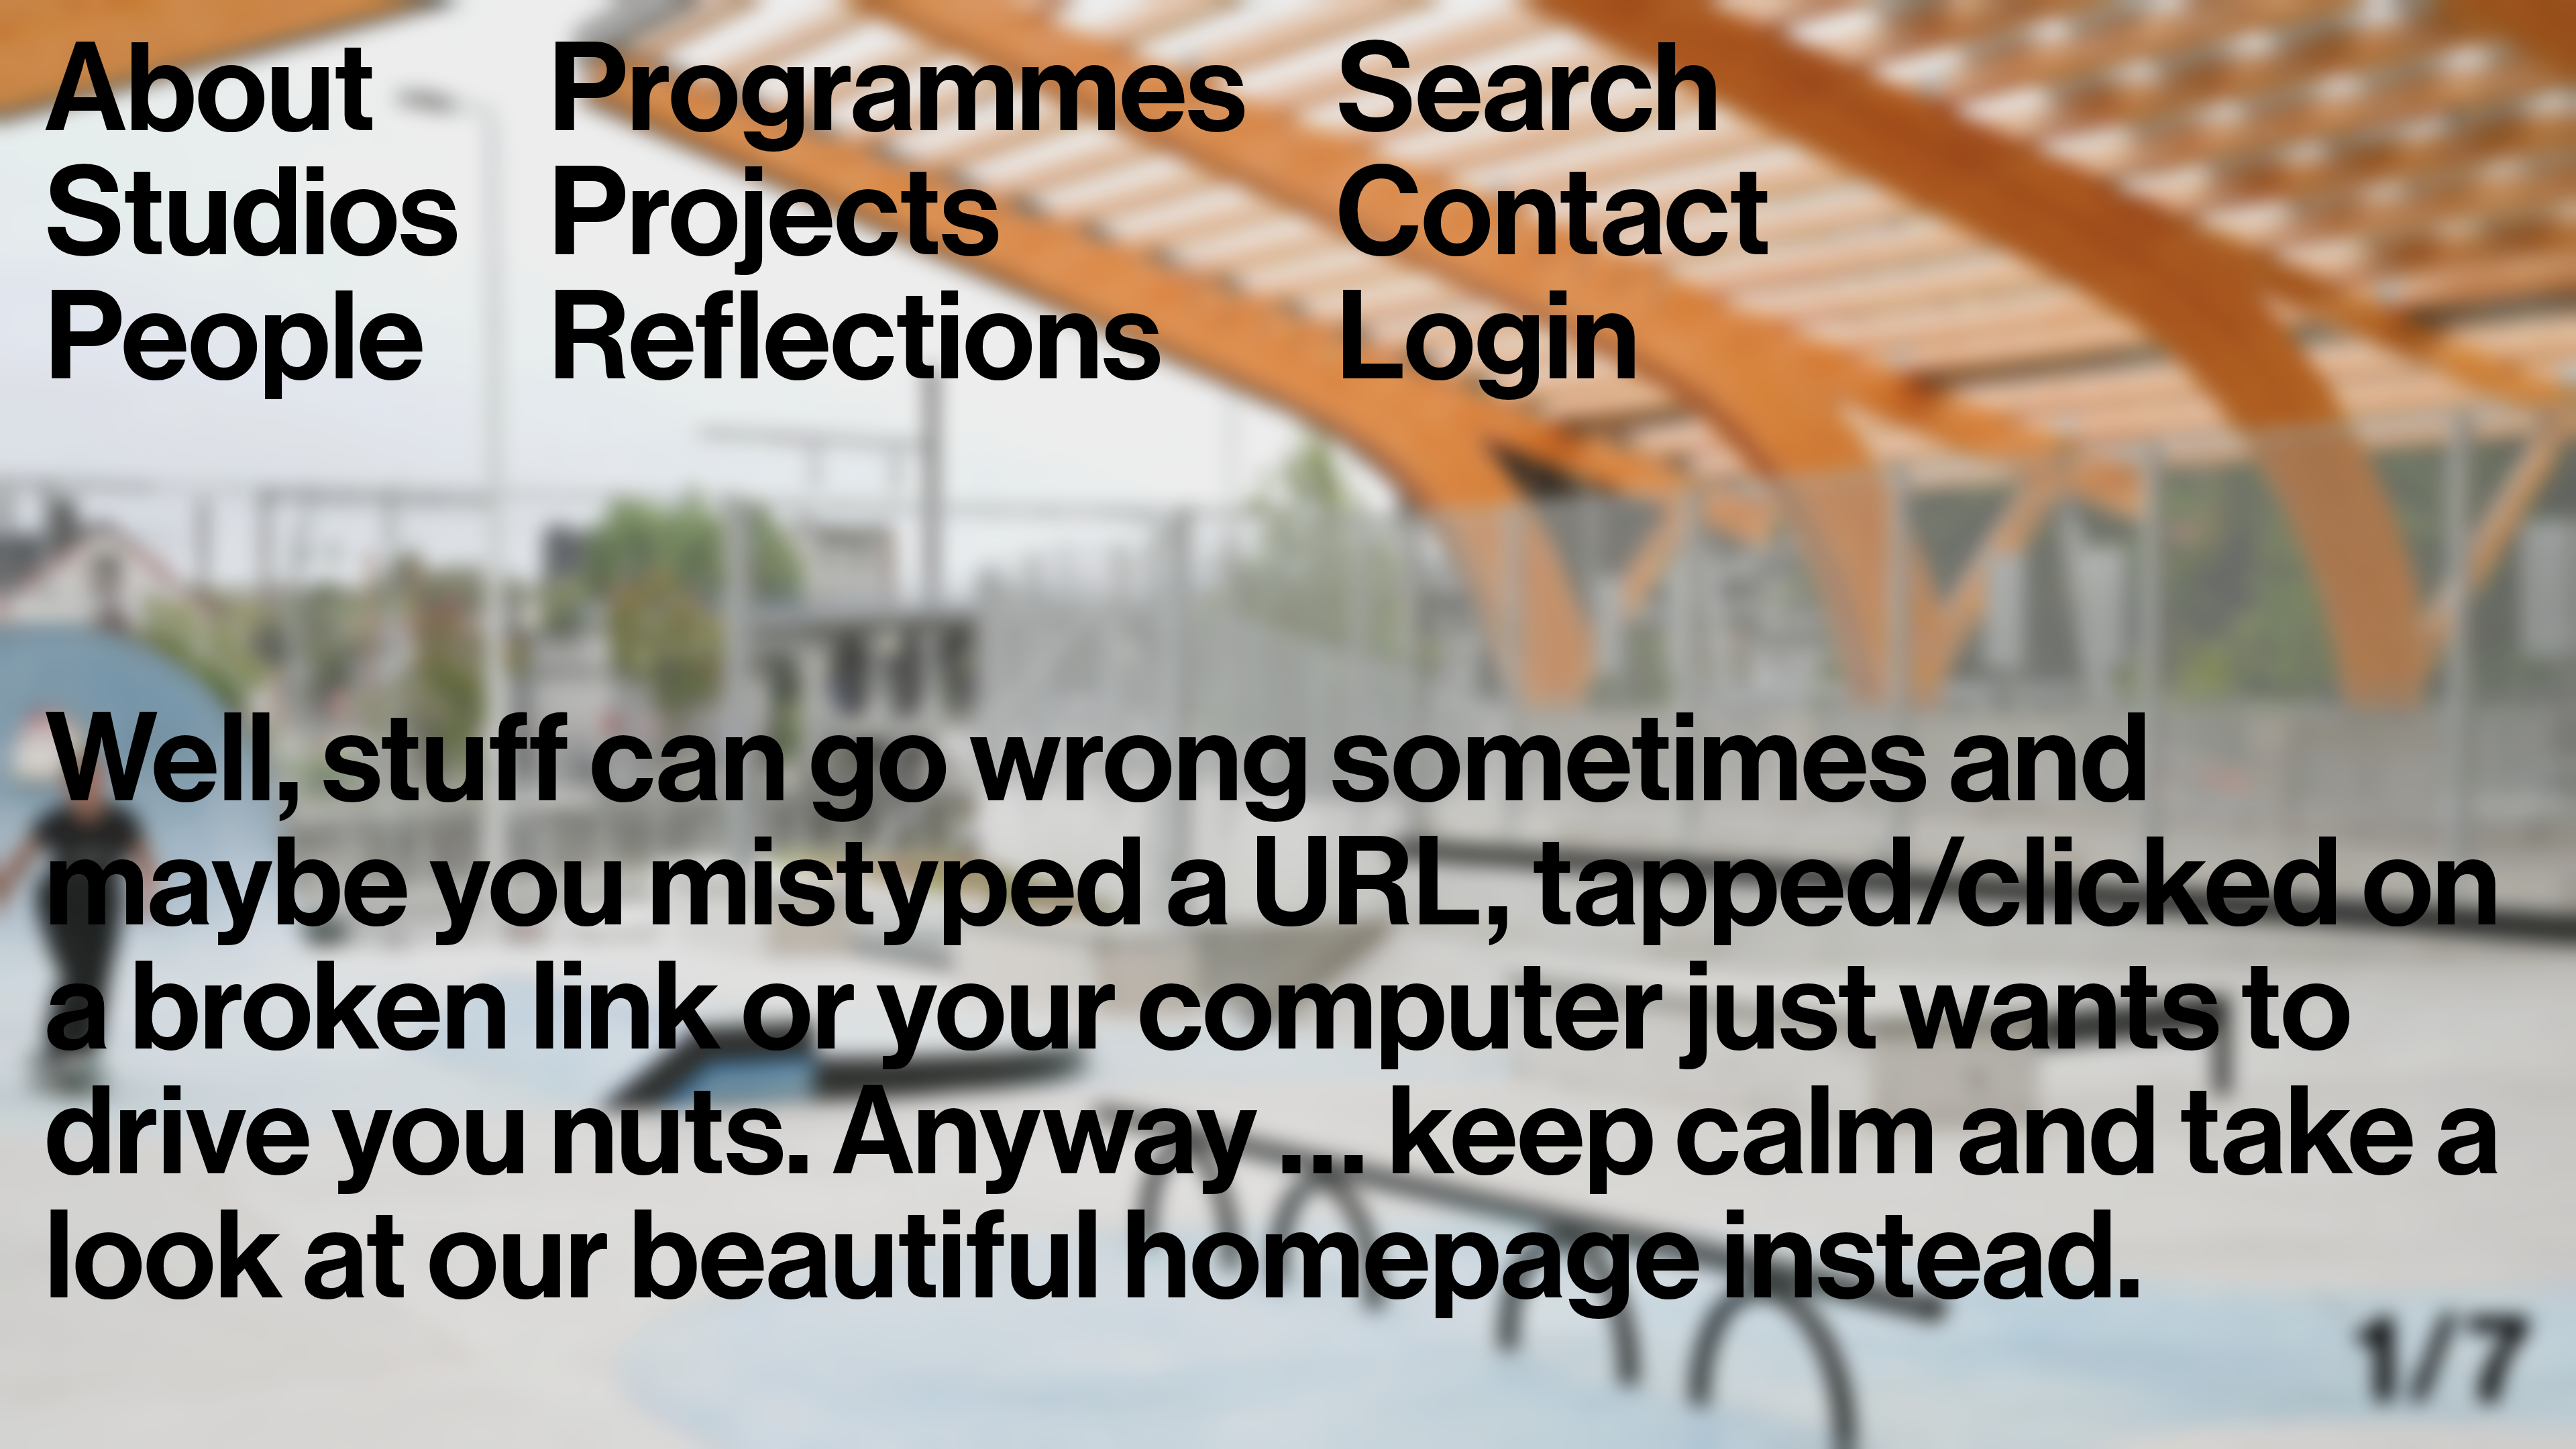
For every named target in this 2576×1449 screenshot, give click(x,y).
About (210, 89)
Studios (252, 213)
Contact (1553, 213)
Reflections (855, 337)
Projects (774, 213)
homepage (1412, 1256)
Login (1488, 337)
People (235, 337)
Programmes (897, 89)
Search (1528, 89)
